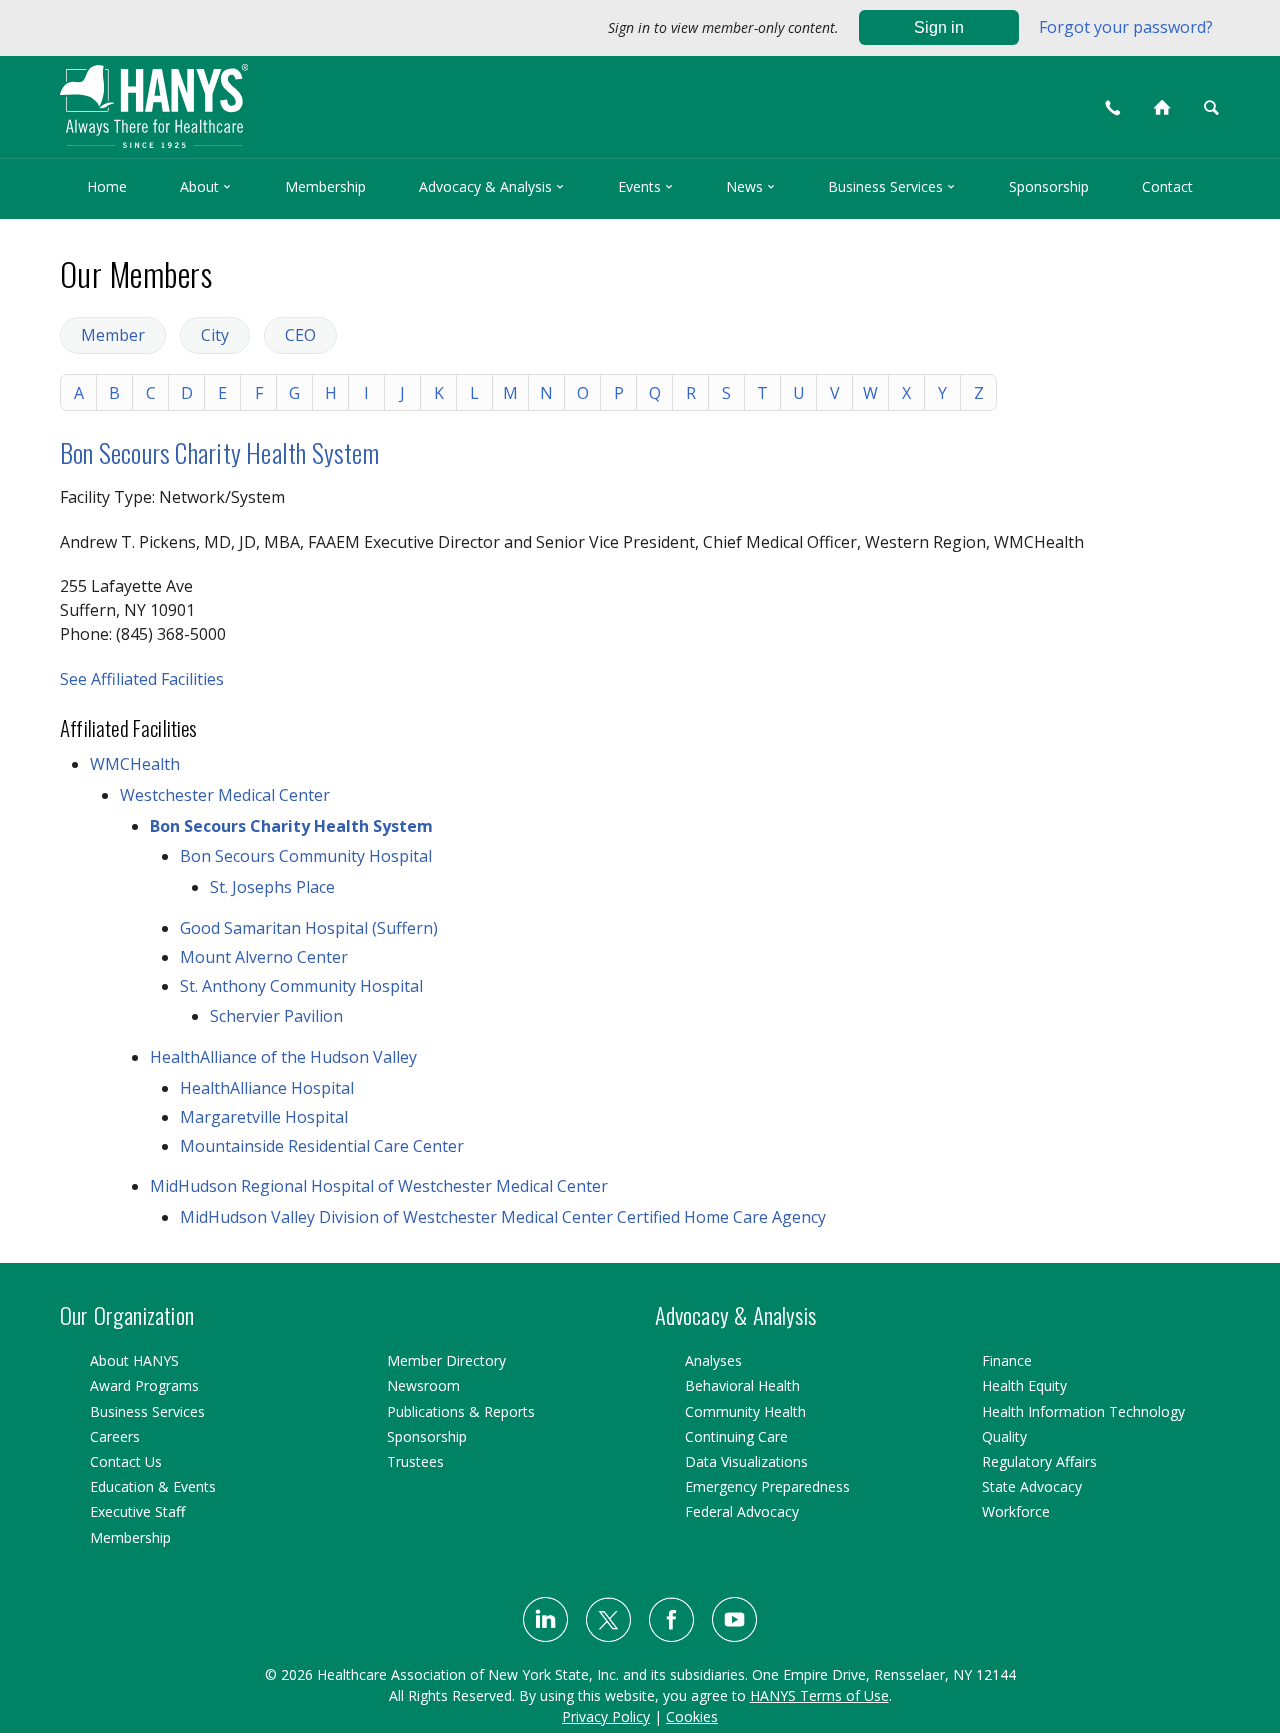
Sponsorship (1049, 186)
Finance (1007, 1360)
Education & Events (153, 1486)
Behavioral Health (742, 1385)
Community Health (745, 1411)
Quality (1004, 1436)
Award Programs (144, 1385)
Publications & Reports (461, 1411)
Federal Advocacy (742, 1511)
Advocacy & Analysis (491, 186)
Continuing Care (736, 1436)
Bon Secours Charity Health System (219, 452)
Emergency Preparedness (767, 1486)
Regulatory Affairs (1039, 1461)
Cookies (692, 1716)
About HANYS (134, 1360)
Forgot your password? (1126, 27)
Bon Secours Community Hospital (306, 856)
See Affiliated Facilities (142, 679)
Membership (325, 186)
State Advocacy (1032, 1486)
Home (107, 186)
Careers (115, 1436)
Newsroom (423, 1385)
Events (645, 186)
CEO (300, 335)
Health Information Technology (1083, 1411)
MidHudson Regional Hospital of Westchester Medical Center (379, 1186)
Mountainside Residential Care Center (322, 1146)
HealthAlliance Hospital (267, 1088)
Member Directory (446, 1360)
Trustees (415, 1461)
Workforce (1016, 1511)
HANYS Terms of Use (819, 1695)
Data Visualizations (746, 1461)
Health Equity (1024, 1385)
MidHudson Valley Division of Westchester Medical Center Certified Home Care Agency (503, 1217)
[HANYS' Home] (292, 97)
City (215, 335)
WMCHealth (135, 764)
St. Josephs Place (272, 887)
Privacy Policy (606, 1716)
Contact (1167, 186)
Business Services (891, 186)
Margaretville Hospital (264, 1117)
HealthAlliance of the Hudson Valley (283, 1057)
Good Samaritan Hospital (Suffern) (309, 928)
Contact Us (126, 1461)
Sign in (939, 27)
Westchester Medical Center (225, 795)
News (750, 186)
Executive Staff (137, 1511)
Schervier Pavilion (276, 1016)
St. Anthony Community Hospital (301, 986)
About (205, 186)
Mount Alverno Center (264, 957)
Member (113, 335)
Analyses (713, 1360)
